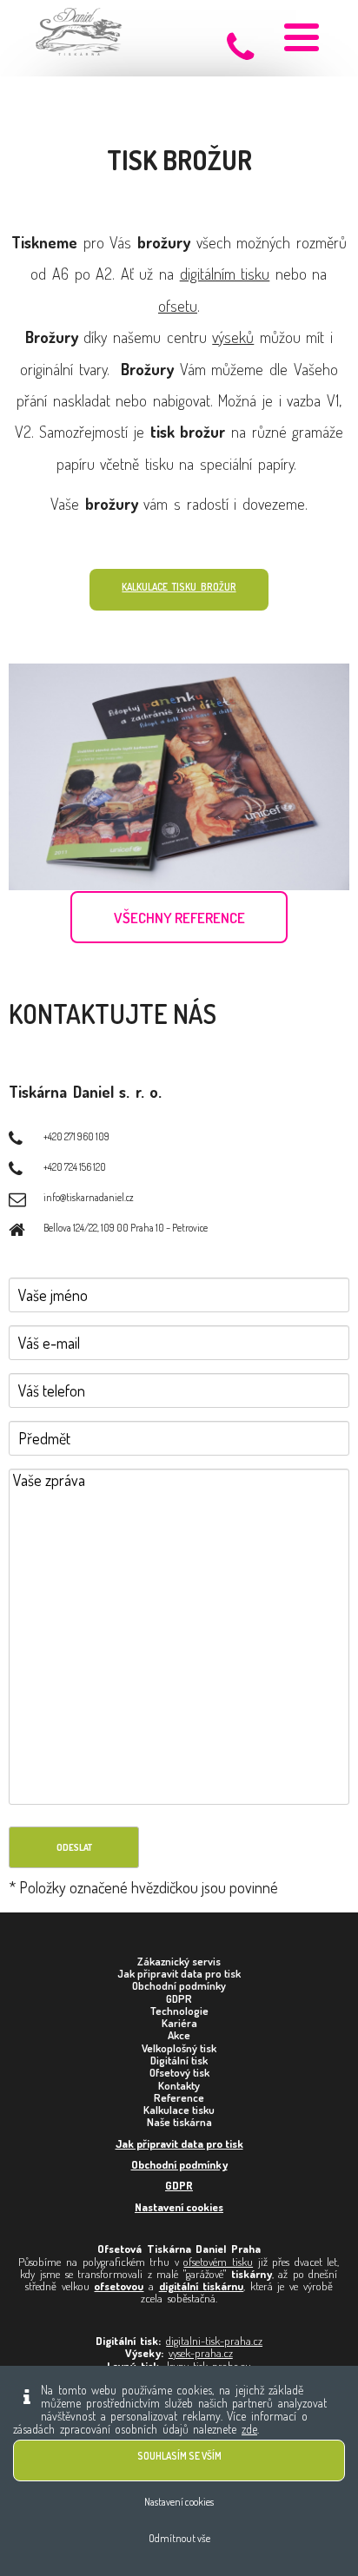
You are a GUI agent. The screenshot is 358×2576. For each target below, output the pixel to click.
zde (249, 2429)
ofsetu (178, 305)
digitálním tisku (225, 273)
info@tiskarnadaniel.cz (89, 1197)
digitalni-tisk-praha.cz (214, 2341)
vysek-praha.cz (201, 2353)
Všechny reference (179, 918)
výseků (233, 337)
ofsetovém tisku (218, 2262)
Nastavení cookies (179, 2207)
